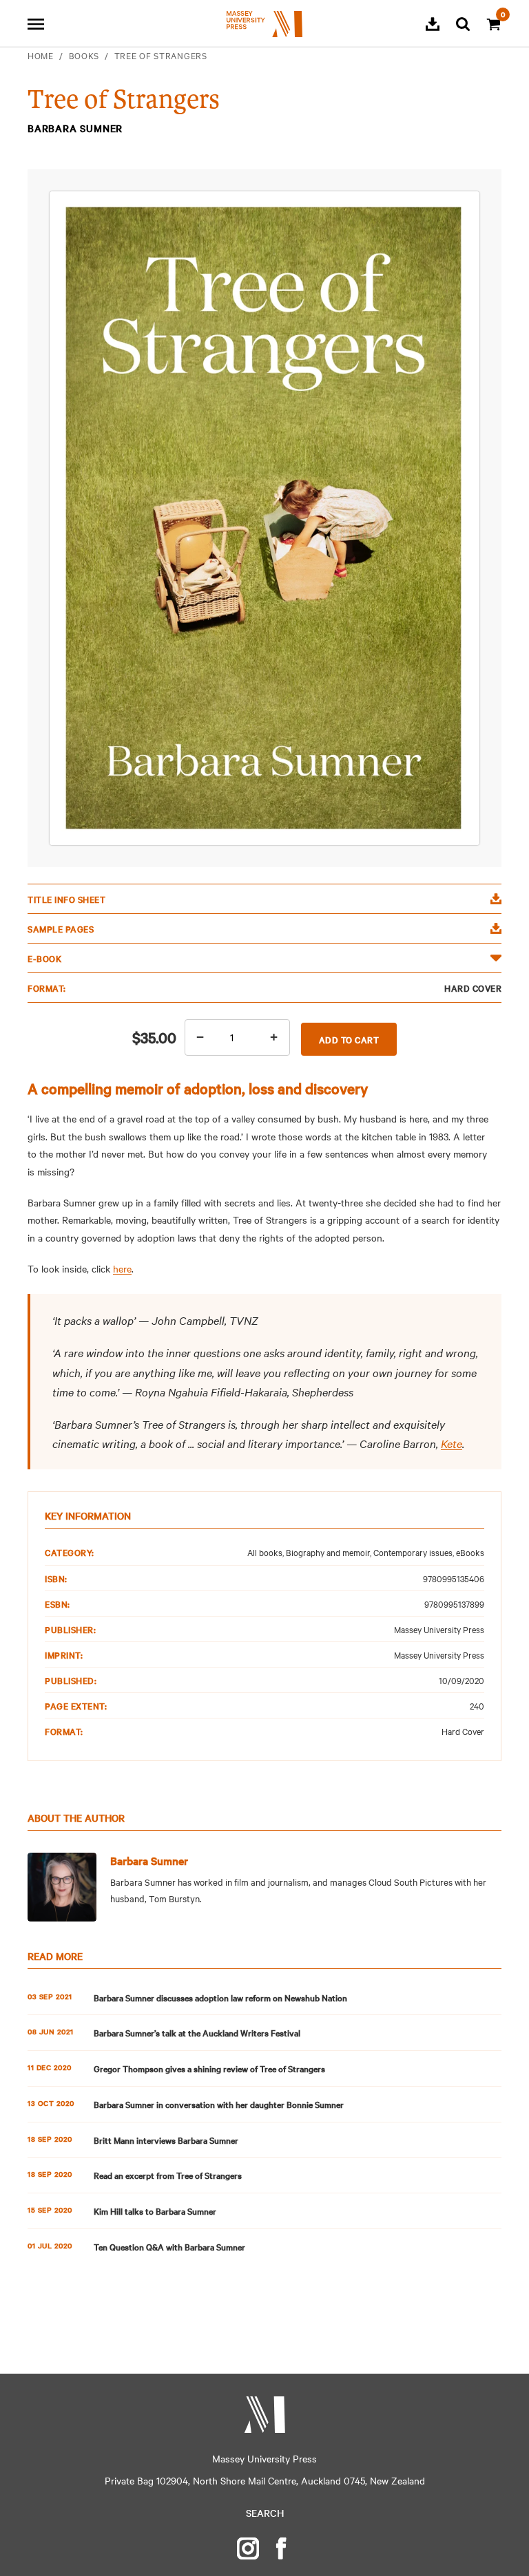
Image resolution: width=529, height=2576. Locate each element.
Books (84, 55)
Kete (452, 1443)
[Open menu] (36, 24)
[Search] (463, 24)
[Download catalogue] (433, 24)
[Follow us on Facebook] (281, 2548)
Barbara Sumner (149, 1860)
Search (265, 2513)
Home (41, 55)
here (122, 1268)
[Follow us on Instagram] (248, 2548)
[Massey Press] (264, 2415)
